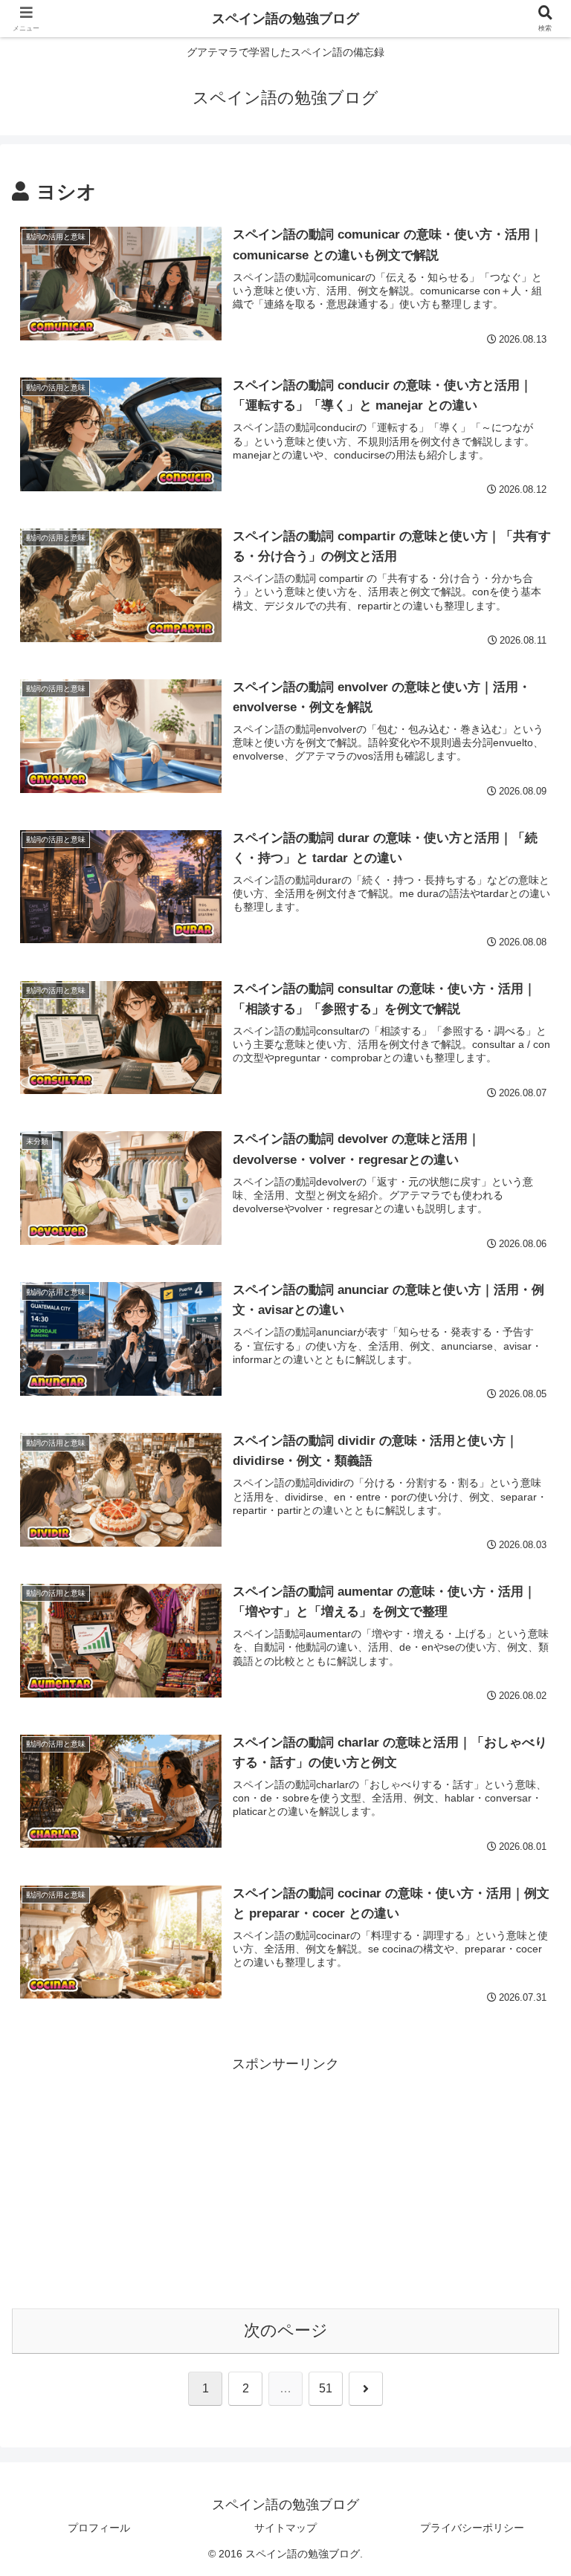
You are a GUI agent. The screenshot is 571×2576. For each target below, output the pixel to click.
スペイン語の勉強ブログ (285, 19)
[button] (527, 2129)
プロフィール (99, 2528)
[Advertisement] (285, 2181)
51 (326, 2388)
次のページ (286, 2330)
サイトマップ (285, 2528)
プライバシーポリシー (472, 2528)
